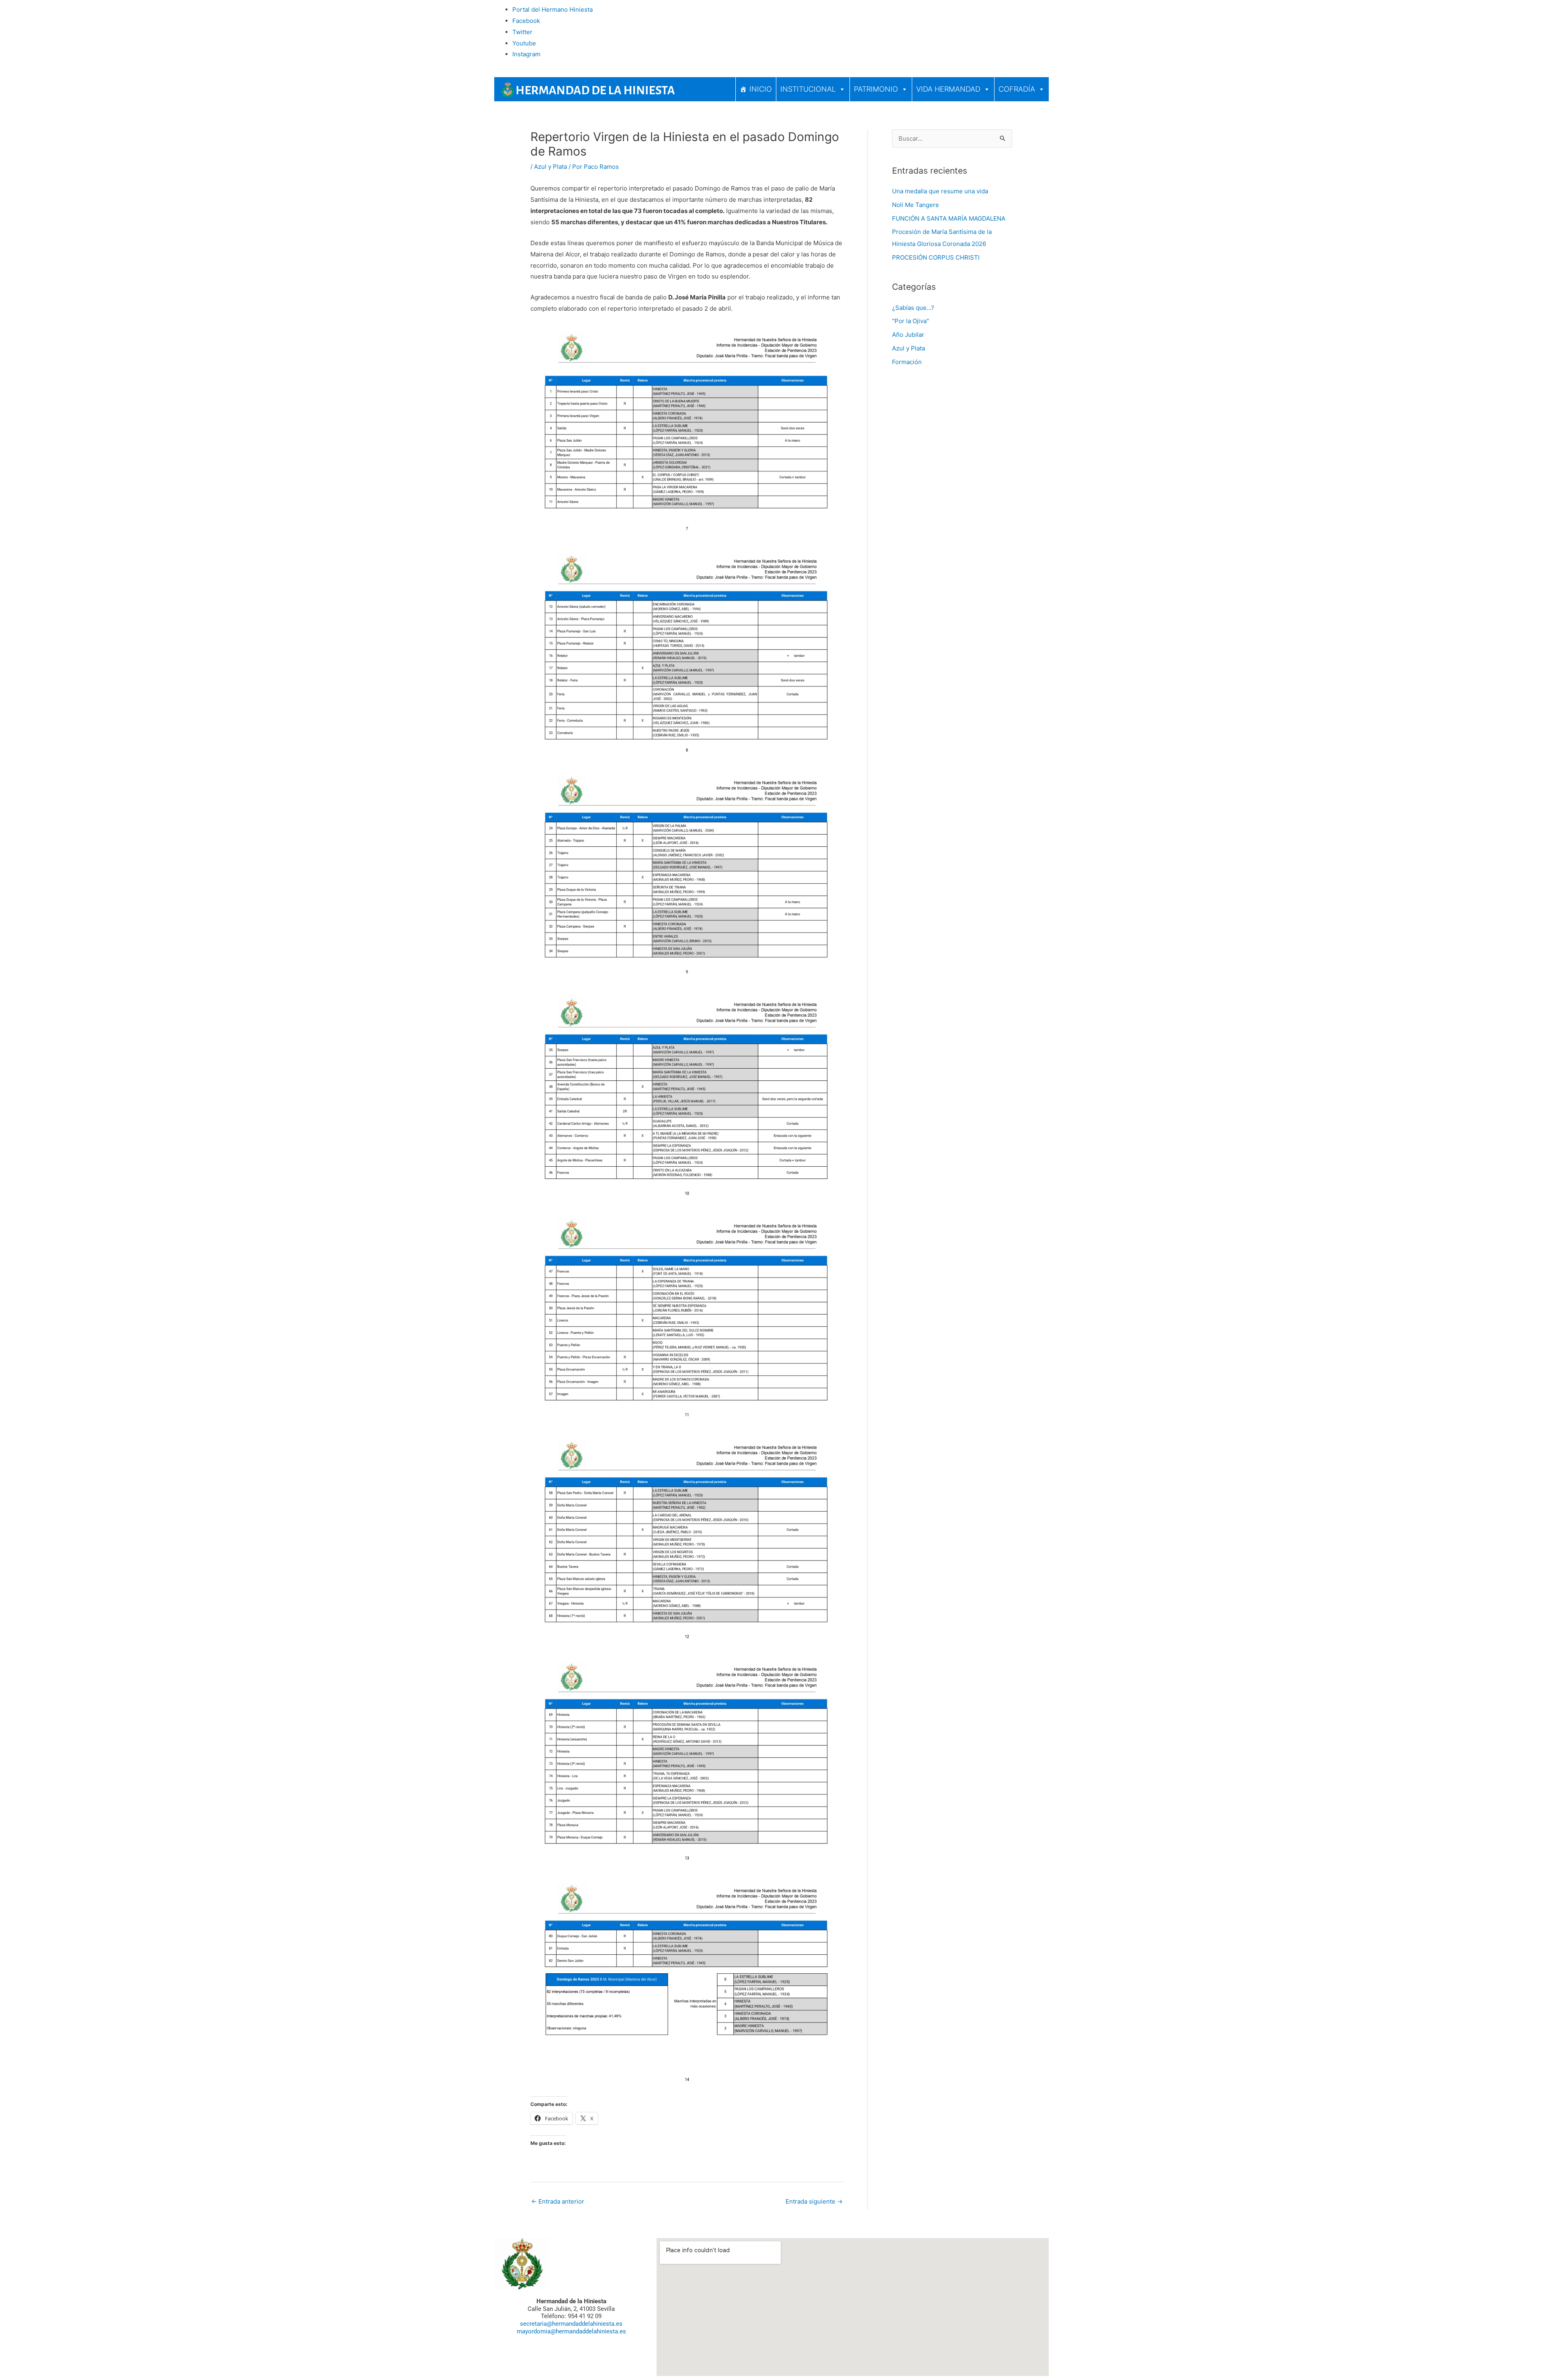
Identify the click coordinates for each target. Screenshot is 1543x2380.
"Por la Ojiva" (911, 321)
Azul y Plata (550, 167)
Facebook (526, 21)
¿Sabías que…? (913, 308)
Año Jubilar (908, 335)
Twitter (522, 32)
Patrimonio (876, 89)
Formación (907, 362)
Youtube (524, 43)
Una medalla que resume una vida (940, 191)
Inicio (761, 89)
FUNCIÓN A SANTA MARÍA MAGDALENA (949, 218)
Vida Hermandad (948, 89)
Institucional (808, 89)
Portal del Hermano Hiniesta (553, 9)
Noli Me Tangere (916, 205)
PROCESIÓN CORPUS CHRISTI (936, 257)
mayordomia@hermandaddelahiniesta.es (571, 2331)
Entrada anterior (558, 2201)
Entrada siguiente (814, 2201)
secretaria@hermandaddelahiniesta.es (571, 2324)
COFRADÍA (1017, 89)
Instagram (526, 54)
